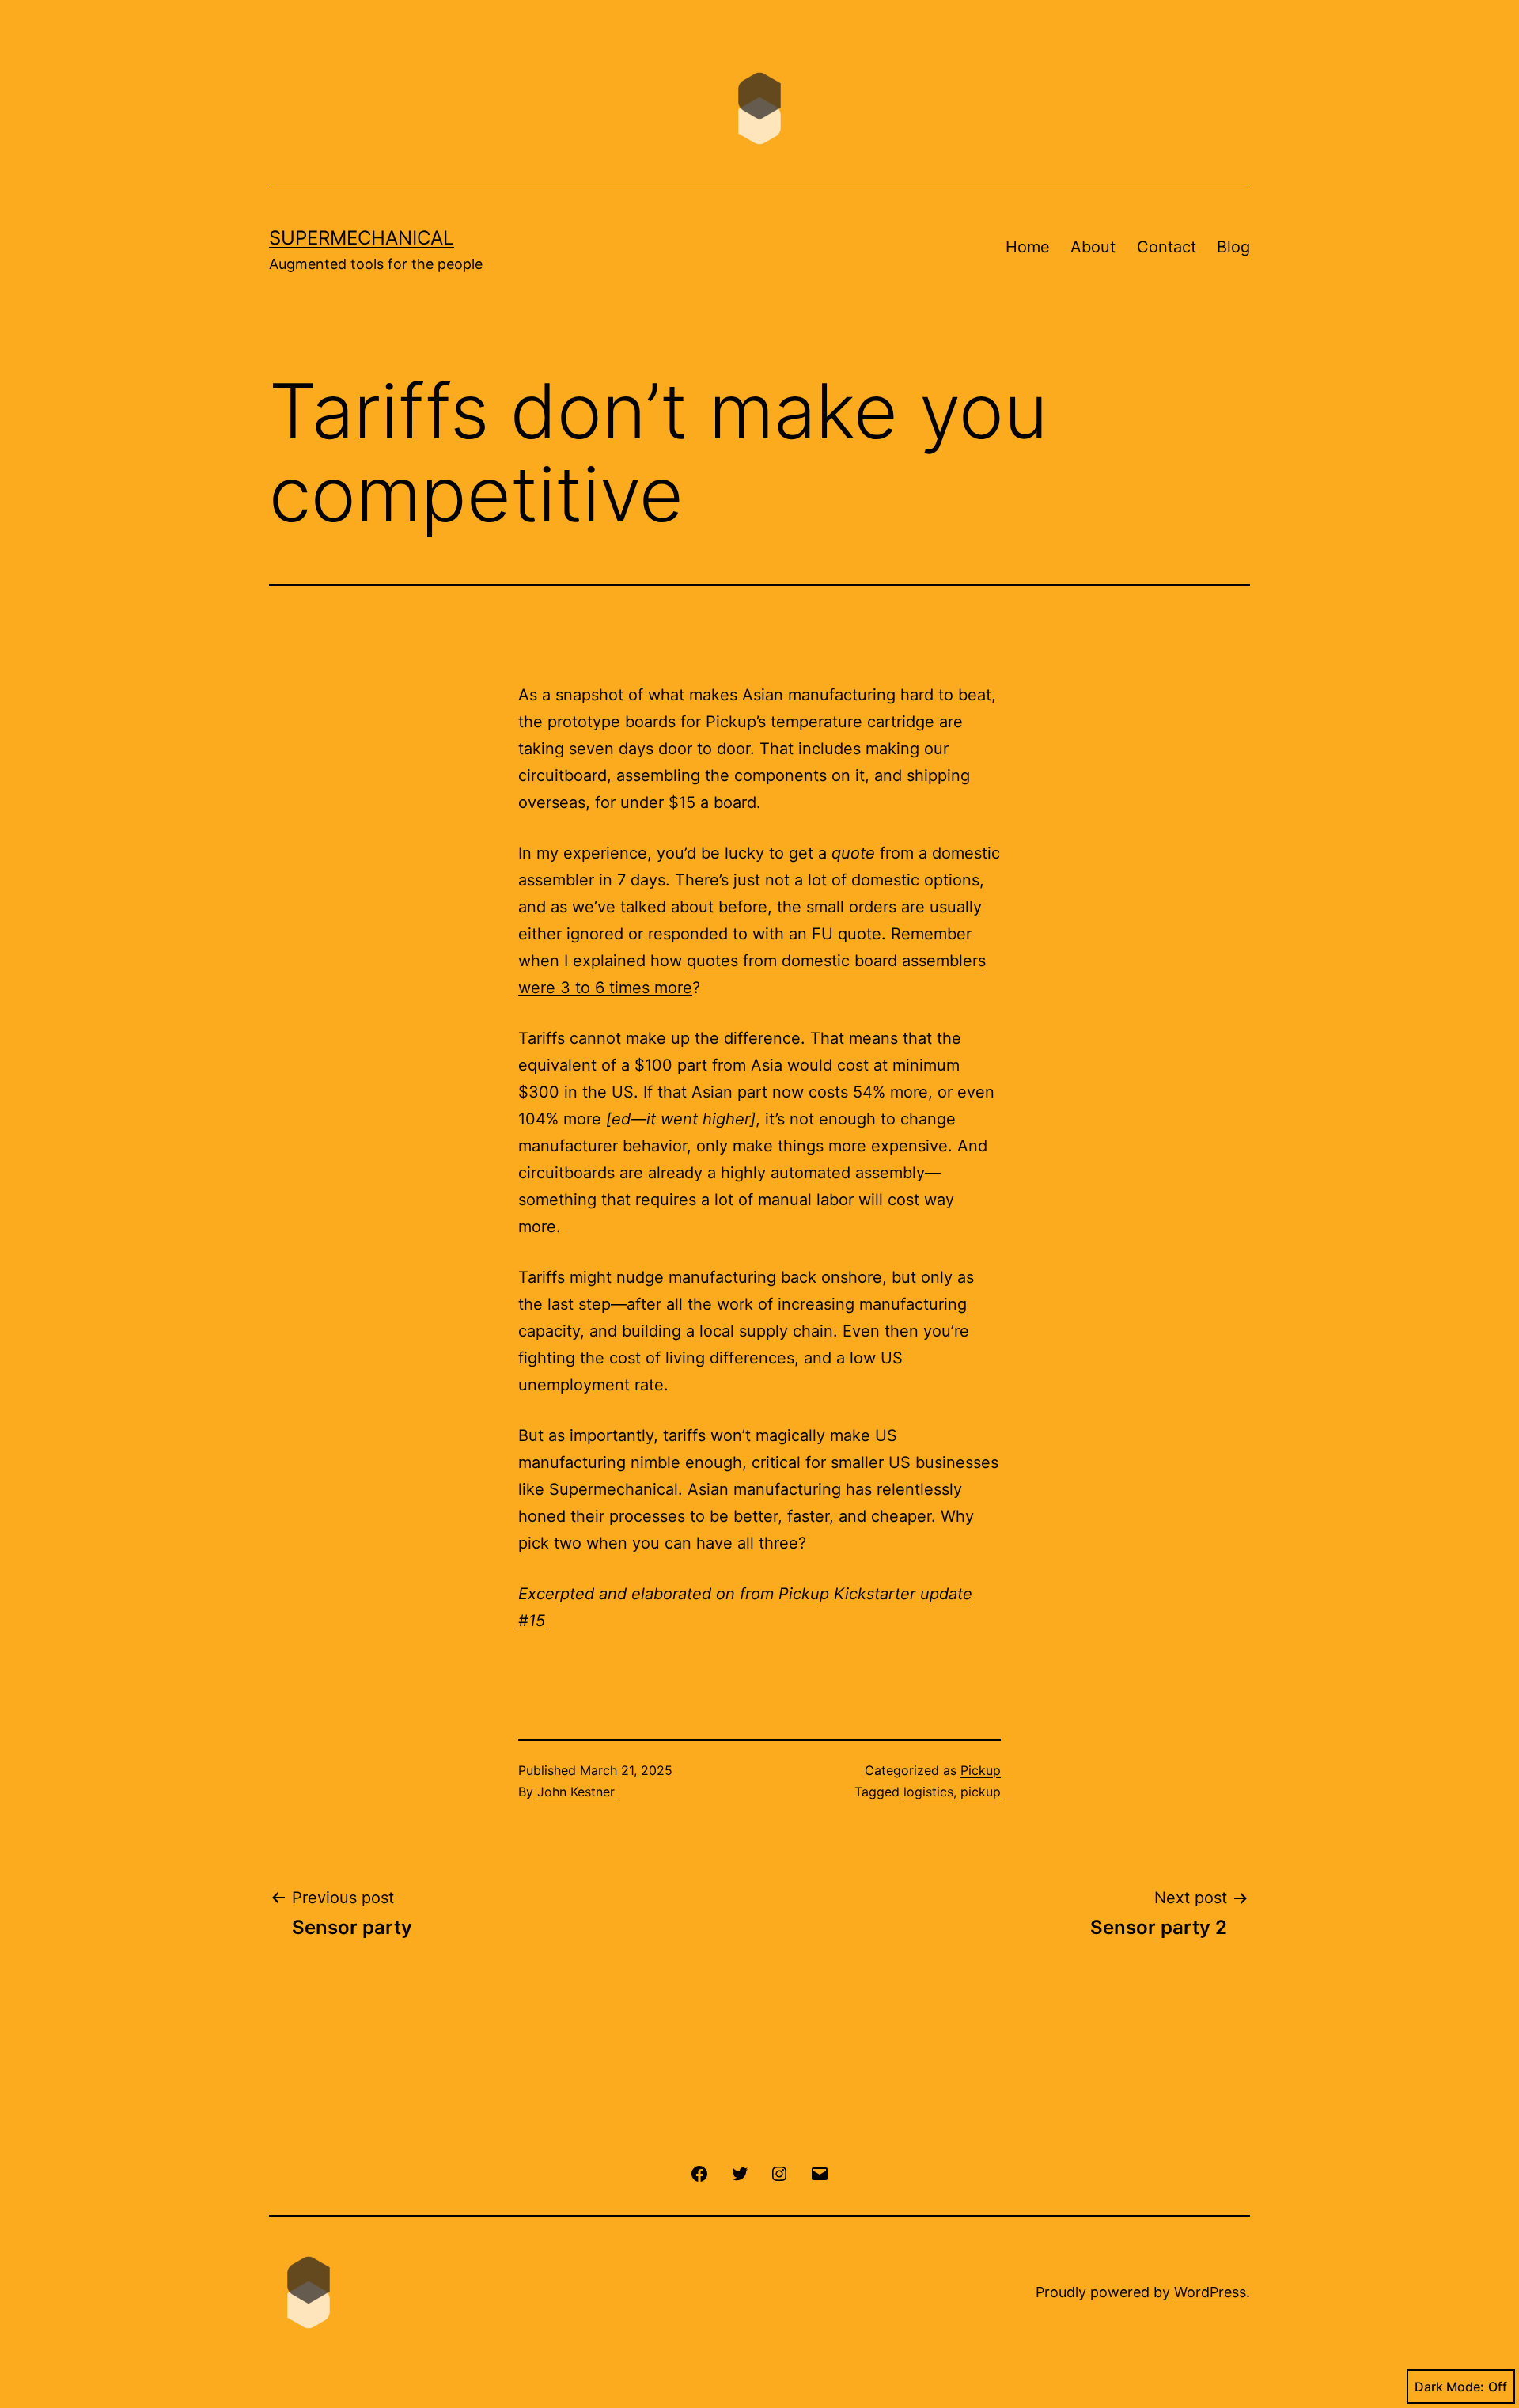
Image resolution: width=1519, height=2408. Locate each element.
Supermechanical (362, 238)
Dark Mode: (1449, 2387)
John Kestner (576, 1792)
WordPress (1210, 2292)
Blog (1233, 247)
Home (1028, 247)
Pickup (981, 1770)
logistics (928, 1792)
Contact (1167, 247)
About (1093, 247)
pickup (981, 1792)
